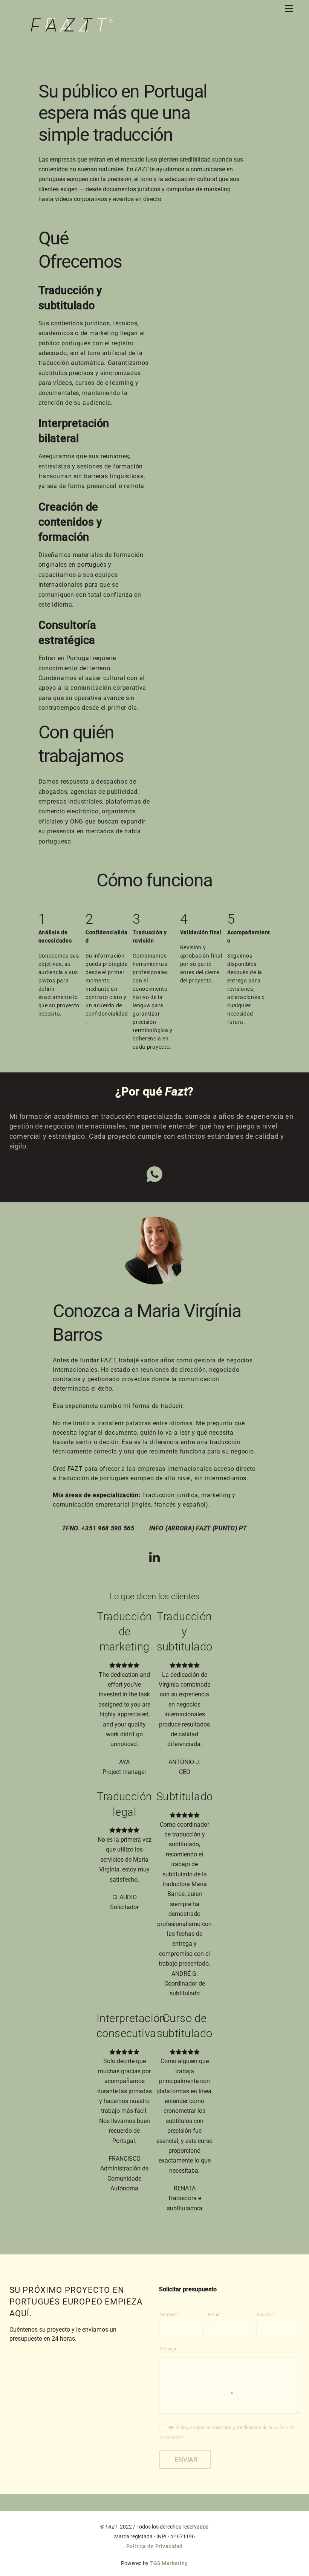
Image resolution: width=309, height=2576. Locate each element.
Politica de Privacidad (154, 2546)
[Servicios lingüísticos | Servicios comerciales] (72, 29)
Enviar (186, 2459)
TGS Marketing (169, 2563)
